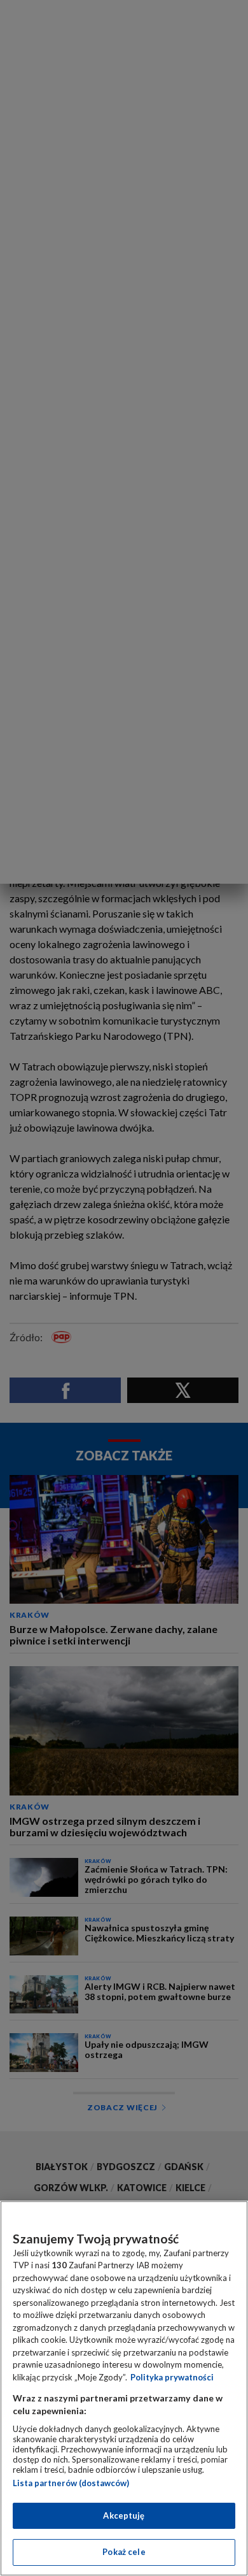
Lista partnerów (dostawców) (71, 2483)
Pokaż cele (124, 2552)
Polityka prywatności (172, 2377)
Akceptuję (124, 2515)
